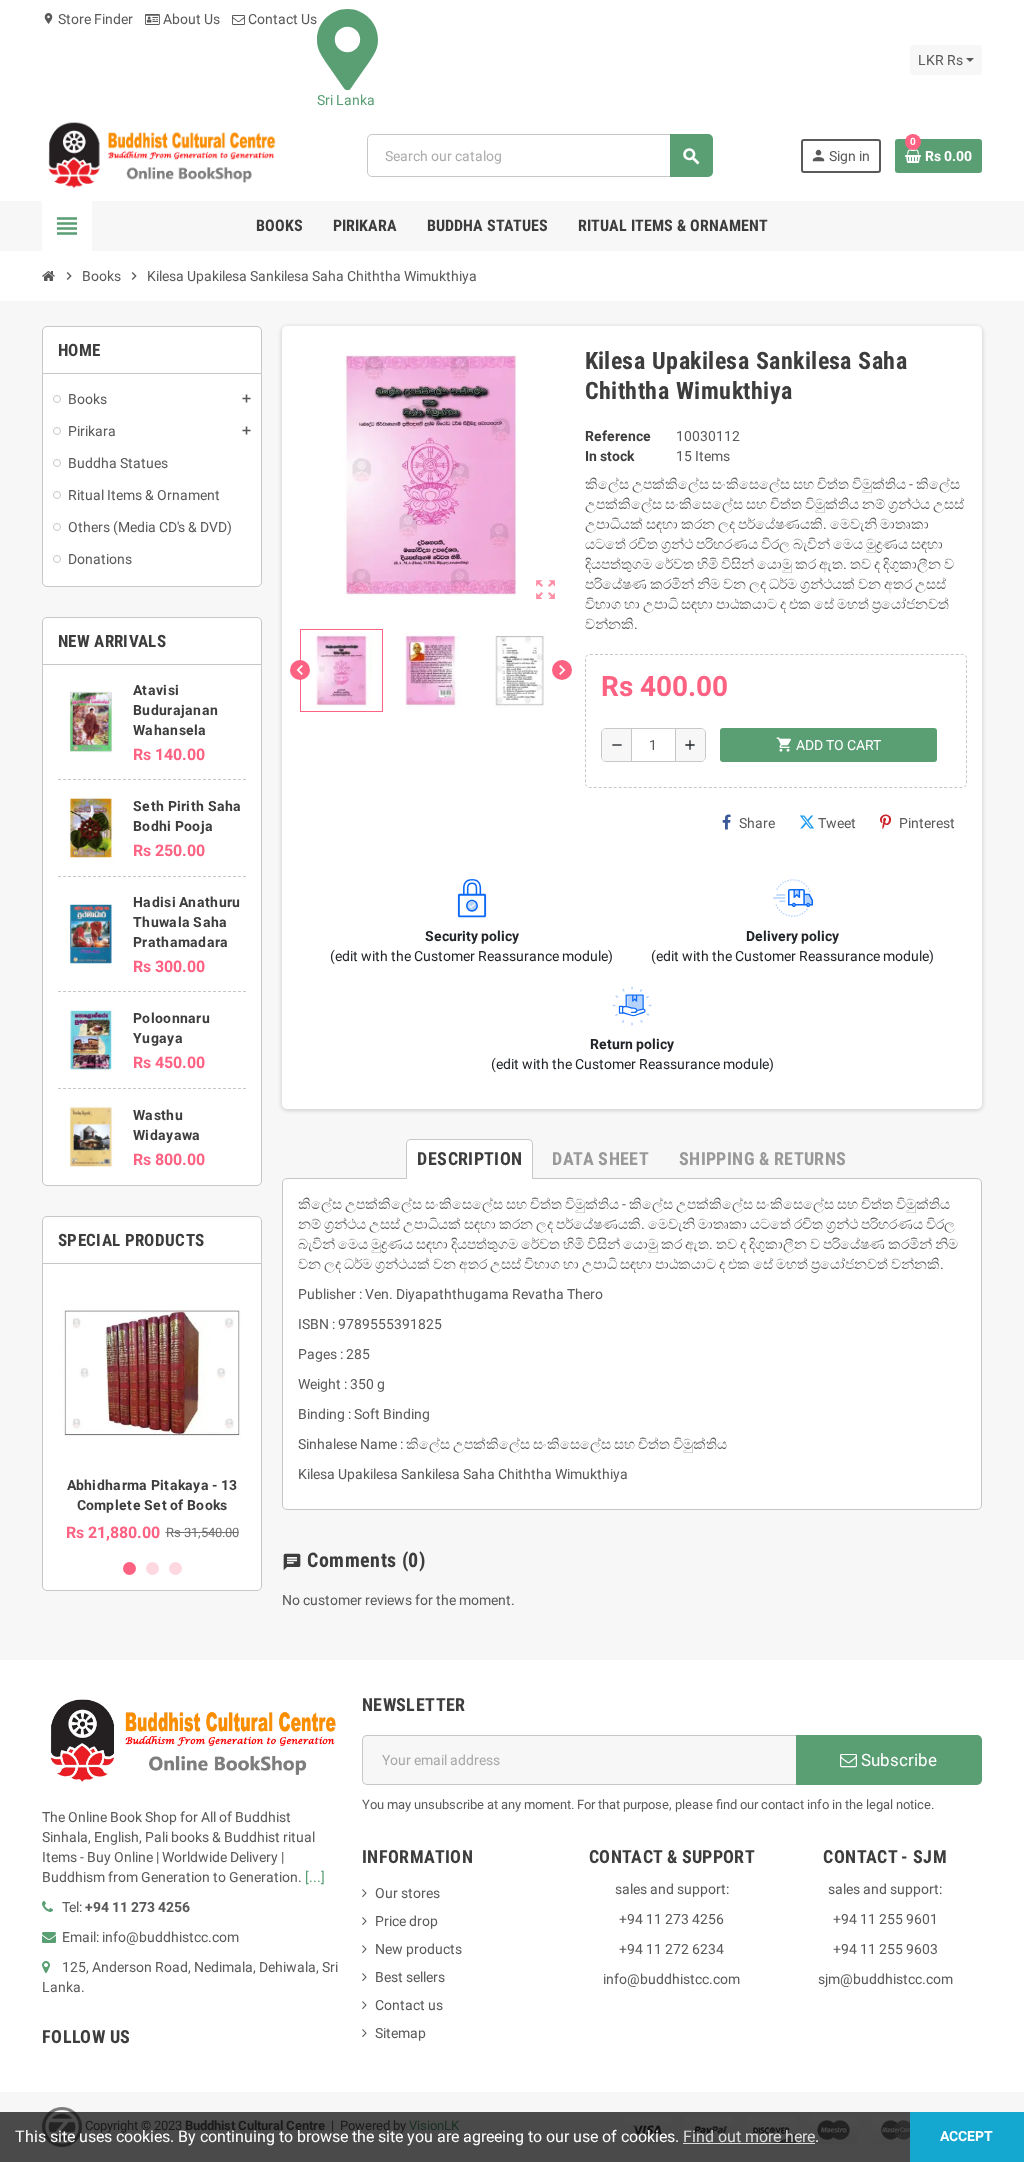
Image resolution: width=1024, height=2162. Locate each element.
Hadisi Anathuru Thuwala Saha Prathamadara (186, 922)
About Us (190, 19)
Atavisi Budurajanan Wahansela (175, 710)
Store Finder (87, 19)
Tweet (837, 823)
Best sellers (410, 1977)
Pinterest (927, 823)
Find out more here (749, 2136)
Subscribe (897, 1760)
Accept (966, 2136)
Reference (618, 436)
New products (418, 1949)
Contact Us (281, 19)
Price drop (406, 1921)
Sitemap (400, 2033)
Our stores (407, 1893)
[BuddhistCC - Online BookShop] (161, 155)
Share (757, 823)
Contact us (409, 2005)
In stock (609, 456)
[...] (315, 1877)
